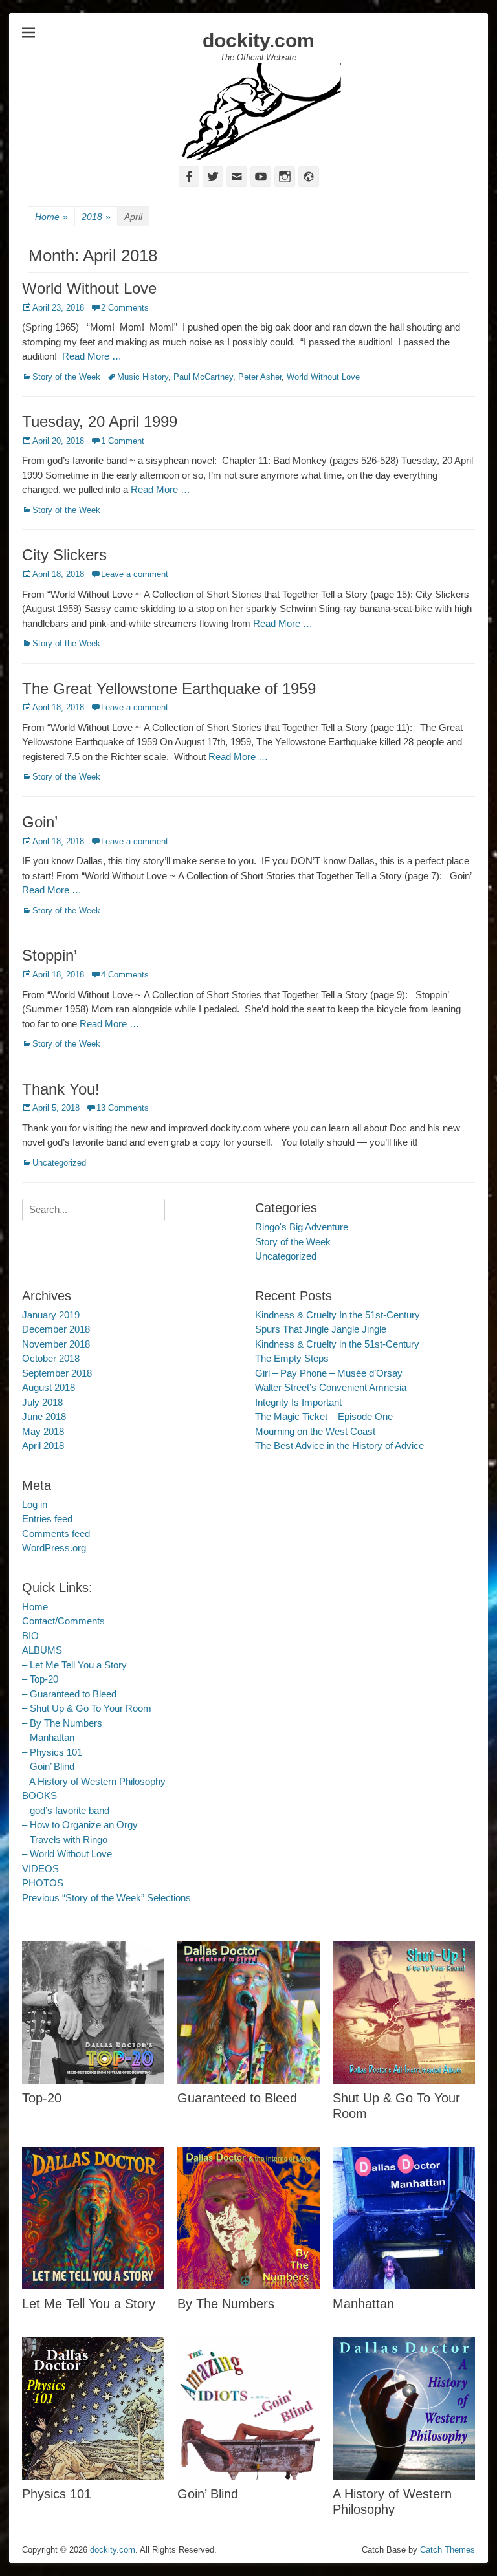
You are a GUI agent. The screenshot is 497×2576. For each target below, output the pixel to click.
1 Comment (123, 441)
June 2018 (44, 1416)
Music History (143, 377)
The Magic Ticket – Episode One (324, 1416)
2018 (96, 217)
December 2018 (56, 1329)
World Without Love (89, 288)
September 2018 (57, 1373)
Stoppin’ (50, 955)
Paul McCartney (203, 377)
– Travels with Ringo (65, 1839)
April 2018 (43, 1446)
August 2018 (49, 1387)
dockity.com (259, 40)
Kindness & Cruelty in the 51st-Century (337, 1344)
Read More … (92, 356)
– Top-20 (40, 1679)
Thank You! (61, 1089)
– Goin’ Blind (48, 1766)
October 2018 (51, 1358)
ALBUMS (42, 1650)
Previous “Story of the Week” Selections (106, 1898)
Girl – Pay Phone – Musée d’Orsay (329, 1373)
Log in (35, 1504)
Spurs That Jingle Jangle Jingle (321, 1329)
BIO (30, 1636)
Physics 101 (57, 2494)
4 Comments (125, 975)
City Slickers (64, 555)
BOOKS (39, 1796)
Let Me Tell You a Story (89, 2304)
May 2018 (43, 1431)
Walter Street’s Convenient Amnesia (331, 1387)
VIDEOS (40, 1869)
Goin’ (40, 822)
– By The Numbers (62, 1723)
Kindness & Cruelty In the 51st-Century (337, 1315)
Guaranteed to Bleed (237, 2098)
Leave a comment (135, 574)
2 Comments (125, 308)
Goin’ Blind (208, 2494)
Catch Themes (447, 2550)
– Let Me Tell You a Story (74, 1665)
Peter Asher (260, 377)
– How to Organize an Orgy (80, 1825)
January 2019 (51, 1315)
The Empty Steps (292, 1358)
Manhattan (363, 2304)
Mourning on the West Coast (315, 1431)
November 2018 (56, 1344)
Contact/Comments (63, 1621)
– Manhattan (48, 1737)
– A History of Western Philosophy (94, 1781)
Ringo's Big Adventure (302, 1227)
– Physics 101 (52, 1752)
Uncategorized (59, 1163)
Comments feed (56, 1534)
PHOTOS (43, 1883)
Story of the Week (66, 377)
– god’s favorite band (66, 1810)
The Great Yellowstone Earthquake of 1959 (169, 689)
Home (51, 217)
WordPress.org (54, 1548)
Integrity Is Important (298, 1402)
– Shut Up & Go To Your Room (87, 1708)
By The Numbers (226, 2304)
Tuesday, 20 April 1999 (100, 421)
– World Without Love (67, 1854)
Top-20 (42, 2098)
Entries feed (47, 1519)
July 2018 (42, 1402)
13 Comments (123, 1108)
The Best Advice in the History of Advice (339, 1446)
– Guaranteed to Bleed (69, 1694)
